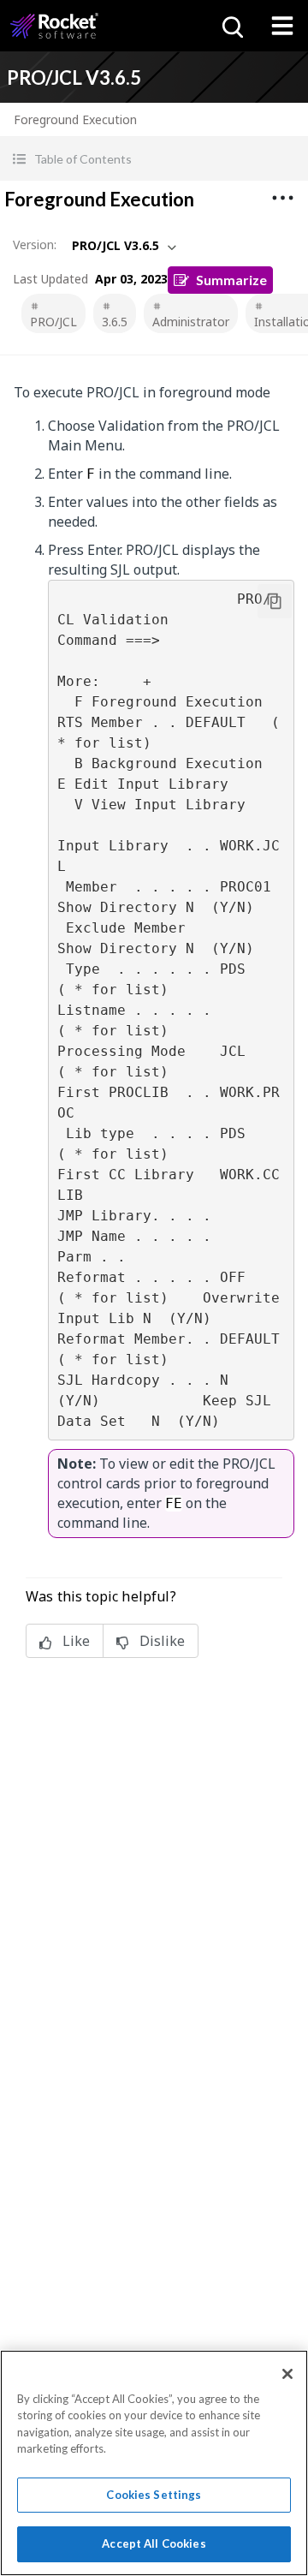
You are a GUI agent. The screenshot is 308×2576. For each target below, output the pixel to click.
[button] (154, 159)
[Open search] (231, 26)
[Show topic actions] (282, 198)
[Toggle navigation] (282, 26)
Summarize (231, 280)
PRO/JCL (53, 322)
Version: (35, 244)
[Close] (287, 2374)
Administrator (191, 322)
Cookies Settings (154, 2495)
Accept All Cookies (154, 2543)
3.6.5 (115, 322)
